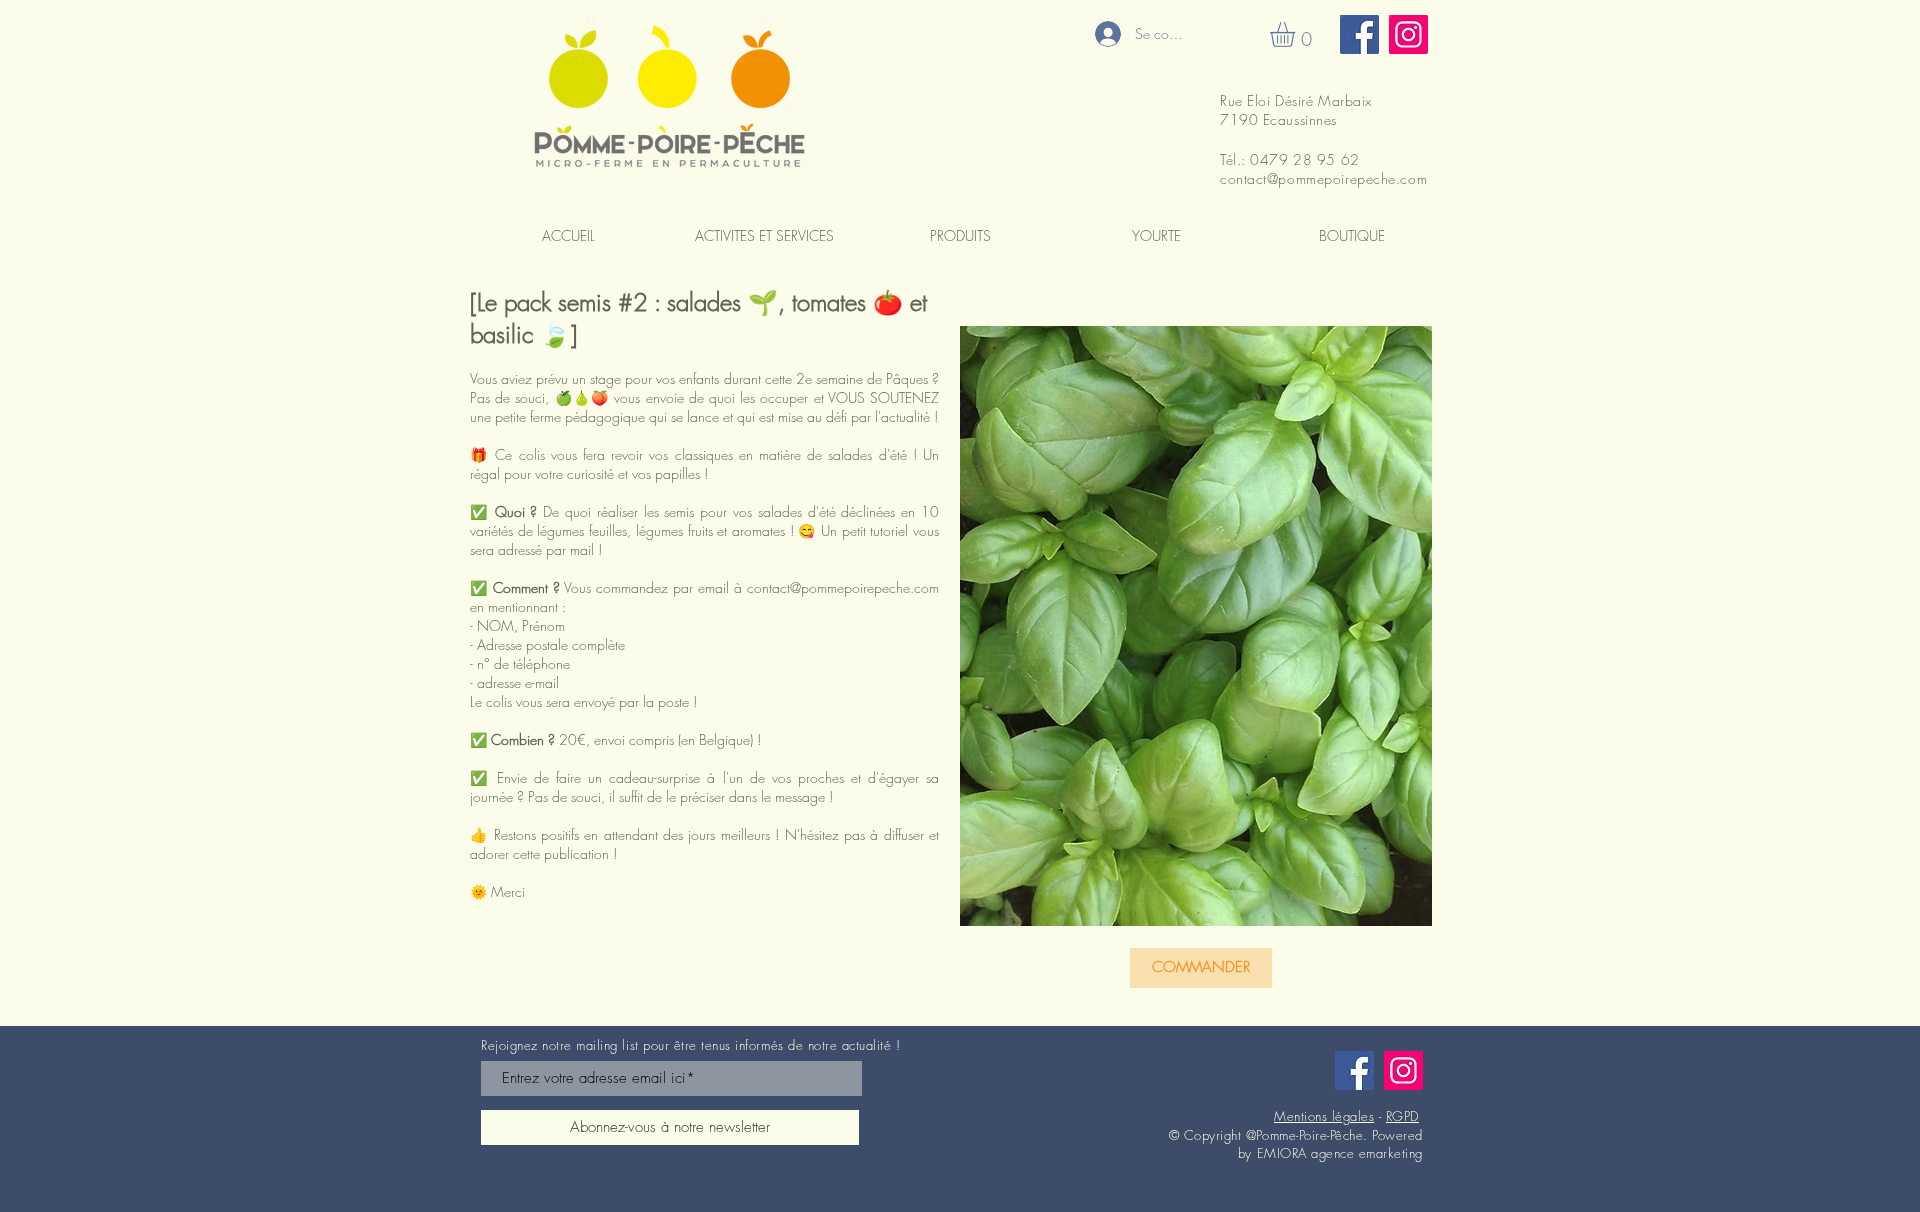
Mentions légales (1324, 1116)
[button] (1297, 34)
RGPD (1402, 1116)
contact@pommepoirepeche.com (1323, 178)
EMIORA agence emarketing (1340, 1153)
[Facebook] (1359, 34)
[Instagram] (1408, 34)
